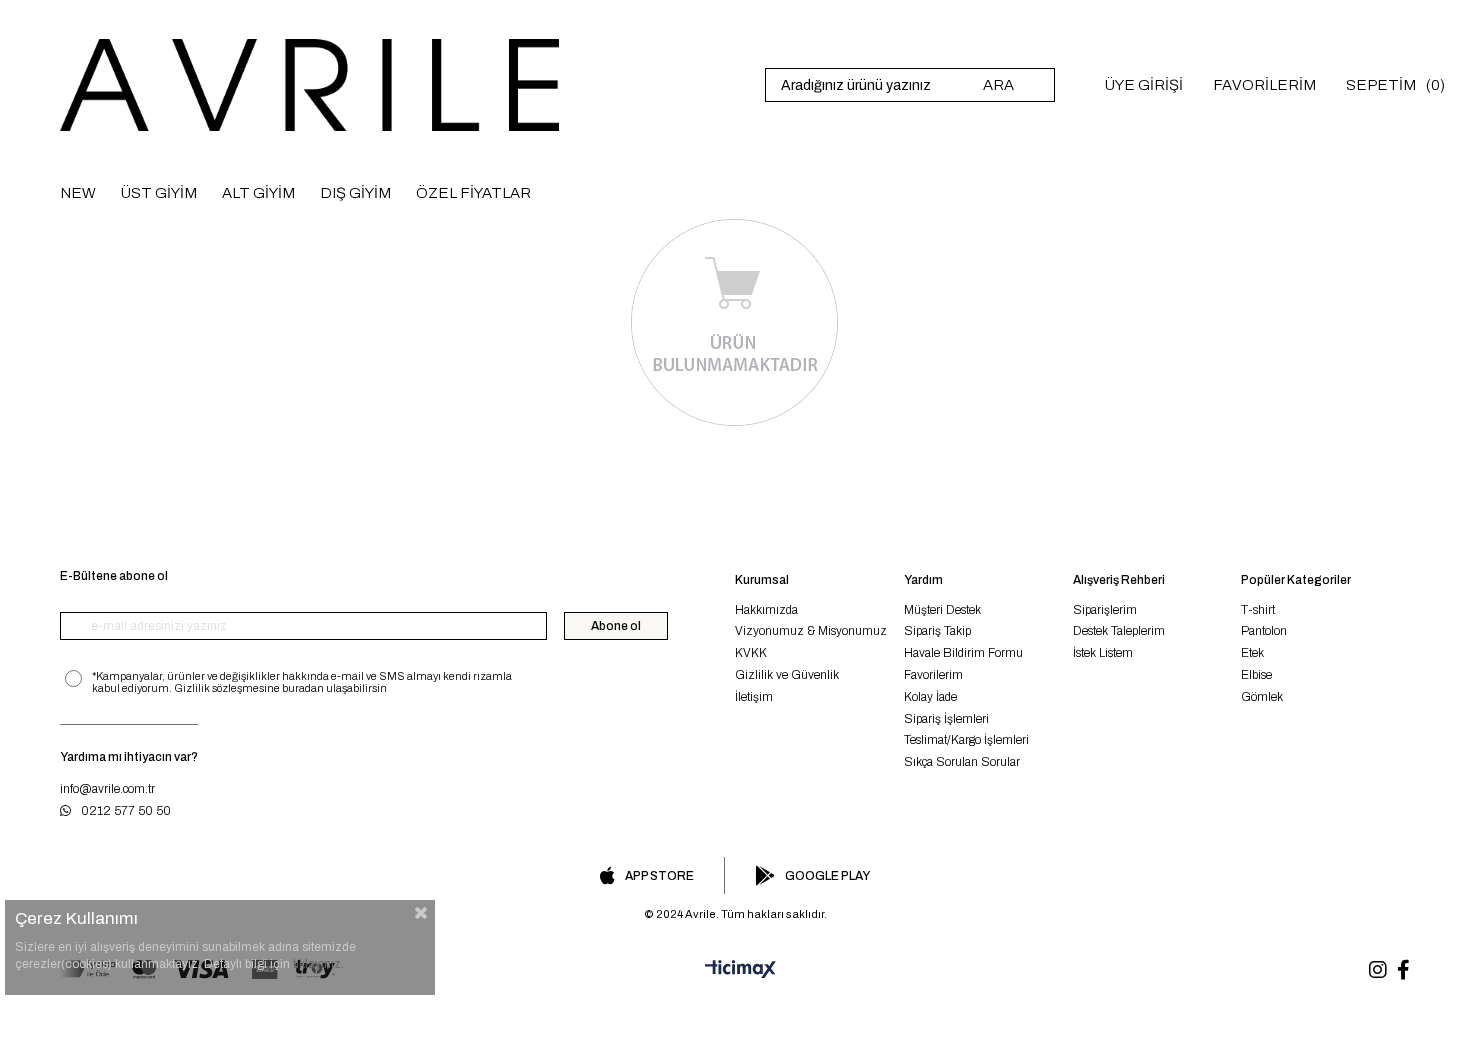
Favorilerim (933, 675)
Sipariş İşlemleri (946, 719)
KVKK (751, 653)
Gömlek (1262, 697)
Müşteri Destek (942, 610)
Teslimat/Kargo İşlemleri (966, 740)
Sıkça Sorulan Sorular (962, 762)
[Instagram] (1378, 970)
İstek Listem (1103, 653)
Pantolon (1264, 631)
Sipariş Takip (937, 631)
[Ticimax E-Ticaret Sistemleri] (735, 970)
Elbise (1256, 675)
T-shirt (1258, 610)
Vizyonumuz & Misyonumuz (811, 631)
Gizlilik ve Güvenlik (787, 675)
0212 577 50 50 (126, 811)
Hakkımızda (766, 610)
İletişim (754, 697)
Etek (1252, 653)
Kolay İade (930, 697)
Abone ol (616, 626)
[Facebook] (1403, 970)
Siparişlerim (1105, 610)
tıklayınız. (318, 964)
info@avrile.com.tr (107, 789)
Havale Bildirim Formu (963, 653)
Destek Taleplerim (1119, 631)
